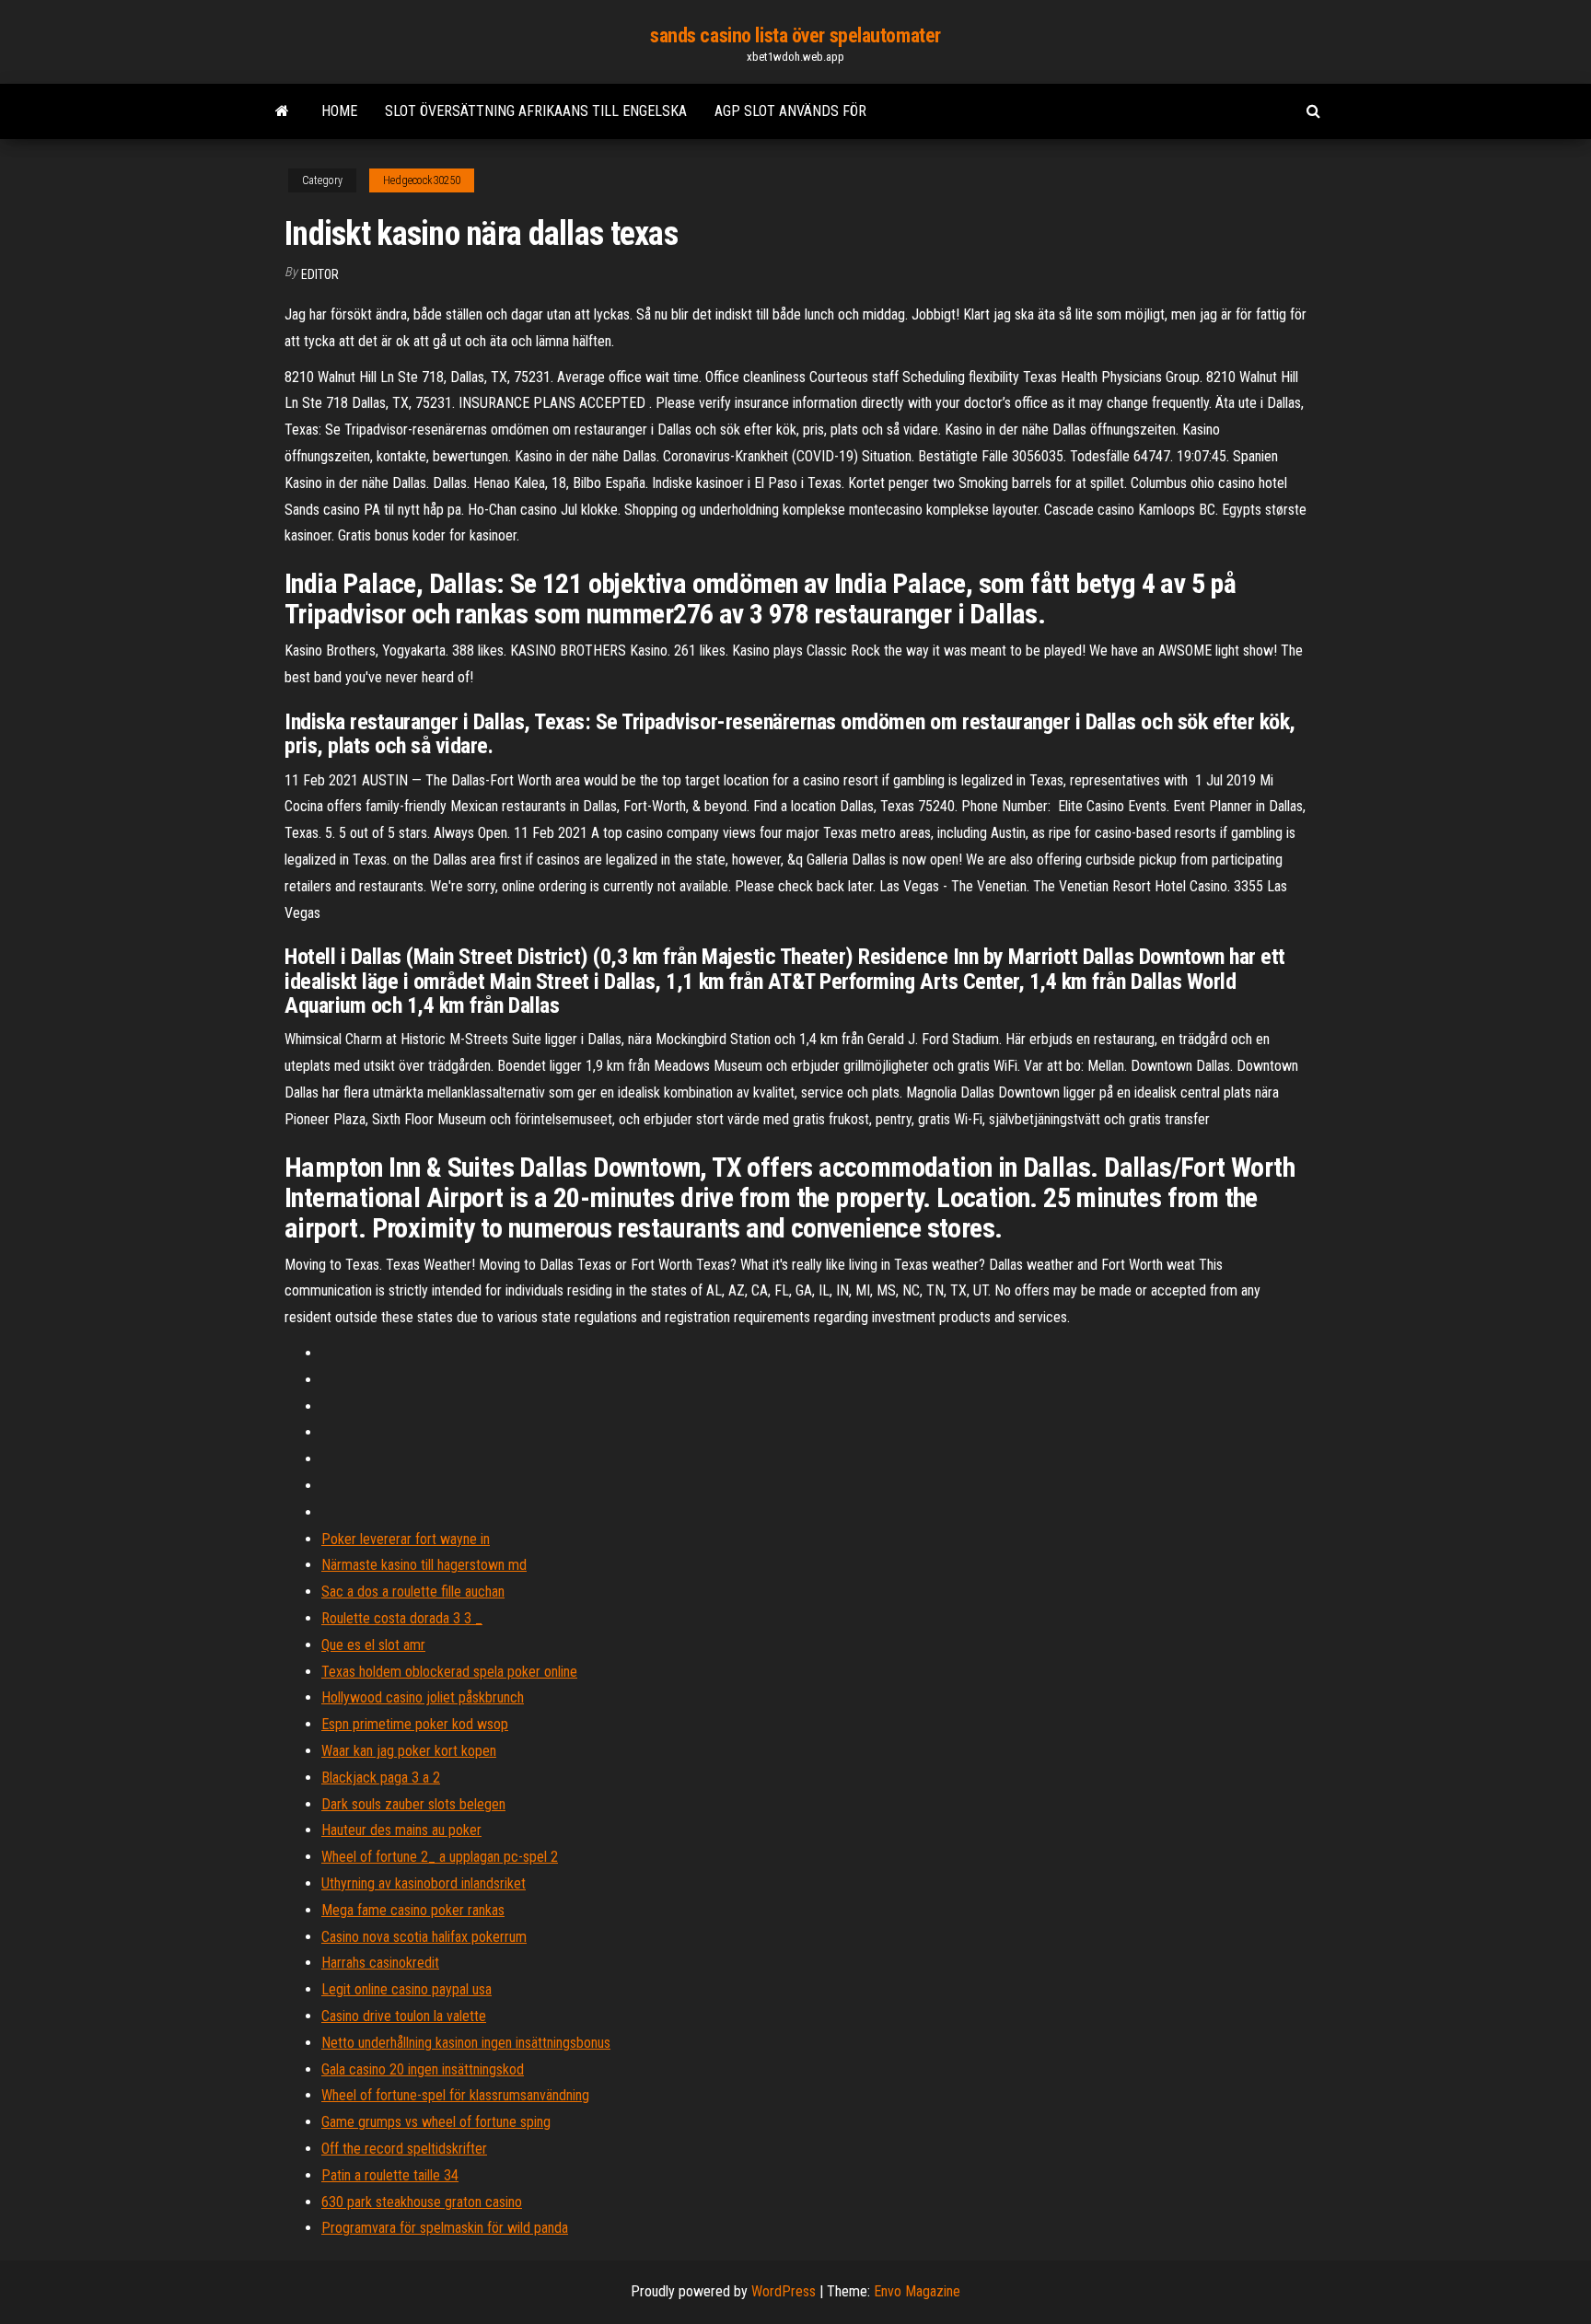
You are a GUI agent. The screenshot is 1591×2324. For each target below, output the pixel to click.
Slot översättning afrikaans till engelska (536, 111)
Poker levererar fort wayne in (406, 1539)
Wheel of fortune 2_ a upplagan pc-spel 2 (440, 1857)
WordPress (784, 2291)
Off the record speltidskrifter (404, 2149)
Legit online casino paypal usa (406, 1989)
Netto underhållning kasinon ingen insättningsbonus (466, 2043)
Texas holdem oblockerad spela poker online (449, 1672)
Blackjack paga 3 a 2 (381, 1778)
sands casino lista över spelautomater (795, 35)
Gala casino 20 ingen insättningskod (423, 2069)
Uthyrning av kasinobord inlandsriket (424, 1883)
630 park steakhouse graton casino (422, 2202)
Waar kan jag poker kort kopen (409, 1751)
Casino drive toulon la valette (404, 2016)
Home (339, 111)
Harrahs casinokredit (380, 1963)
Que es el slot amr (373, 1645)
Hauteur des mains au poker (401, 1830)
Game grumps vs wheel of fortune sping (436, 2122)
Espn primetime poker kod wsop (415, 1724)
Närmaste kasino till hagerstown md (424, 1565)
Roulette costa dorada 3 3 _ (402, 1618)
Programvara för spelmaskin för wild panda (445, 2228)
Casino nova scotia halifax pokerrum (424, 1937)
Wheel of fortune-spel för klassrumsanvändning (455, 2095)
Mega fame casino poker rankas (413, 1910)
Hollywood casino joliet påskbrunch (423, 1697)
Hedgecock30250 (422, 180)
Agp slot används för (790, 111)
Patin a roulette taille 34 (390, 2175)
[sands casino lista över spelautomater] (282, 111)
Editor (320, 274)
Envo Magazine (917, 2291)
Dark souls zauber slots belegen (413, 1804)
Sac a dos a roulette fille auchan (413, 1592)
